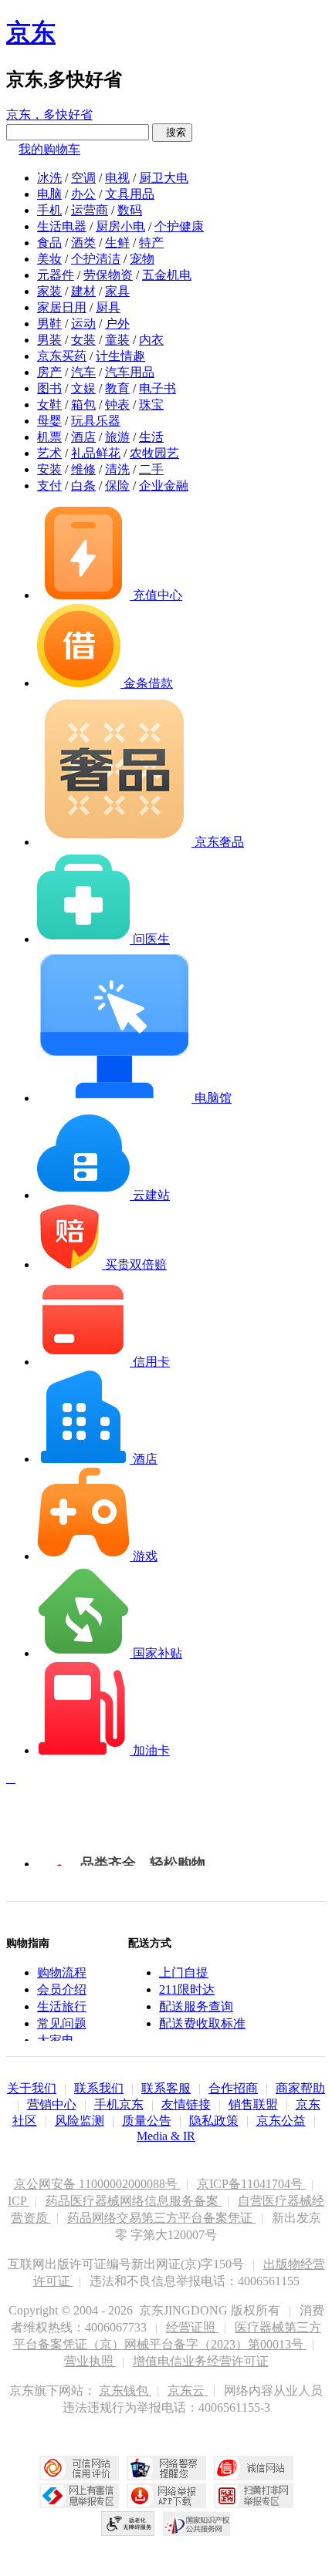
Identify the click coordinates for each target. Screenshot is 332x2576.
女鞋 (49, 405)
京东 (31, 32)
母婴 (49, 421)
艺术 (49, 453)
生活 (151, 437)
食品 (49, 243)
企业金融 (164, 486)
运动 (83, 324)
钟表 (117, 405)
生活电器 (62, 226)
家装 (49, 291)
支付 (49, 486)
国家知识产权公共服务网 (197, 2524)
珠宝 (151, 405)
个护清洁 (96, 259)
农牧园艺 (154, 453)
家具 (117, 291)
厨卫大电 (164, 178)
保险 (117, 486)
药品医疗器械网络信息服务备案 (134, 2201)
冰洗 (49, 178)
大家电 (56, 2040)
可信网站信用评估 (79, 2468)
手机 (49, 210)
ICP (19, 2201)
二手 (151, 469)
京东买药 (62, 356)
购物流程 (62, 1972)
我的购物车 (49, 149)
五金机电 (167, 275)
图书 (49, 388)
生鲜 (117, 243)
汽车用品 (130, 372)
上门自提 (184, 1972)
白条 (83, 486)
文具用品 (130, 194)
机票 (49, 437)
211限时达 (187, 1989)
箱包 (83, 405)
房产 (49, 372)
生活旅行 (62, 2006)
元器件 (56, 275)
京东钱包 (125, 2391)
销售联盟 (253, 2104)
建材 (83, 291)
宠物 (142, 259)
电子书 (158, 388)
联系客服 (166, 2088)
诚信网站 (254, 2468)
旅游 (117, 437)
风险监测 (80, 2121)
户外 (117, 324)
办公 (83, 194)
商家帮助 (300, 2088)
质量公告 (147, 2121)
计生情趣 (120, 356)
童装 (117, 340)
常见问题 (62, 2023)
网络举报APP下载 (166, 2496)
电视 (117, 178)
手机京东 (119, 2104)
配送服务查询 (196, 2006)
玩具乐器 (96, 421)
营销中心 (52, 2104)
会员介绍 (62, 1989)
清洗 (117, 469)
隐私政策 (214, 2121)
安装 (49, 469)
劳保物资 (108, 275)
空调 (83, 178)
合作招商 (233, 2088)
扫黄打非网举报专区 (254, 2496)
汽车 (83, 372)
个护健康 (179, 226)
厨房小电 (120, 226)
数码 (130, 210)
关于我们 (32, 2088)
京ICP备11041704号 (251, 2184)
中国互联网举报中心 (79, 2496)
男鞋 (49, 324)
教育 (117, 388)
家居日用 (62, 307)
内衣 (151, 340)
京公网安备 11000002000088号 (97, 2184)
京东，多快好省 (49, 115)
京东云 (188, 2391)
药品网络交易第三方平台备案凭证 (161, 2218)
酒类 (83, 243)
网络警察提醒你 (166, 2468)
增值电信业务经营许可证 (201, 2361)
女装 (83, 340)
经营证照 (192, 2327)
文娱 (83, 388)
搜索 (172, 132)
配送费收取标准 (202, 2023)
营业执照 (90, 2361)
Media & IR (166, 2136)
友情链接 (186, 2104)
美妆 (49, 259)
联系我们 (99, 2088)
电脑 (49, 194)
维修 (83, 469)
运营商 (90, 210)
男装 (49, 340)
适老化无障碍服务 (128, 2524)
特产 (151, 243)
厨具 (108, 307)
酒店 (83, 437)
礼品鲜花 (96, 453)
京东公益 (281, 2121)
